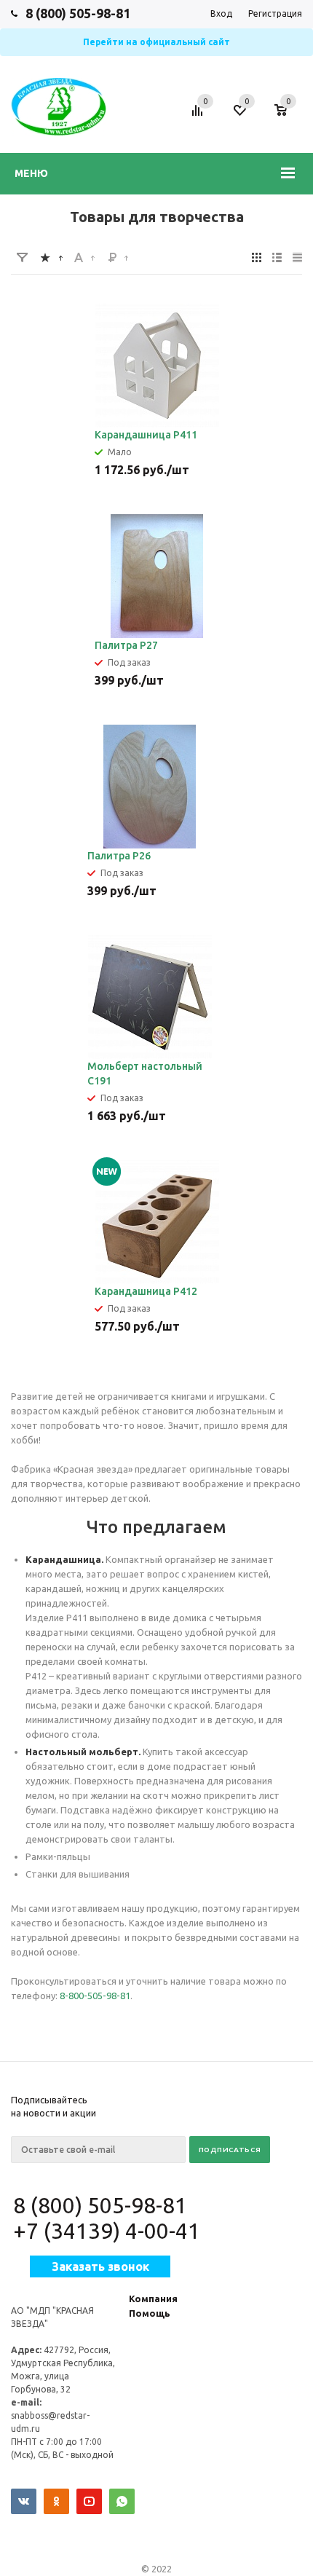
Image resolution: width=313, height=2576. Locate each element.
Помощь (150, 2313)
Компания (153, 2299)
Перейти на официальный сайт (156, 42)
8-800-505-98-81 (95, 1996)
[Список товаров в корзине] (288, 117)
